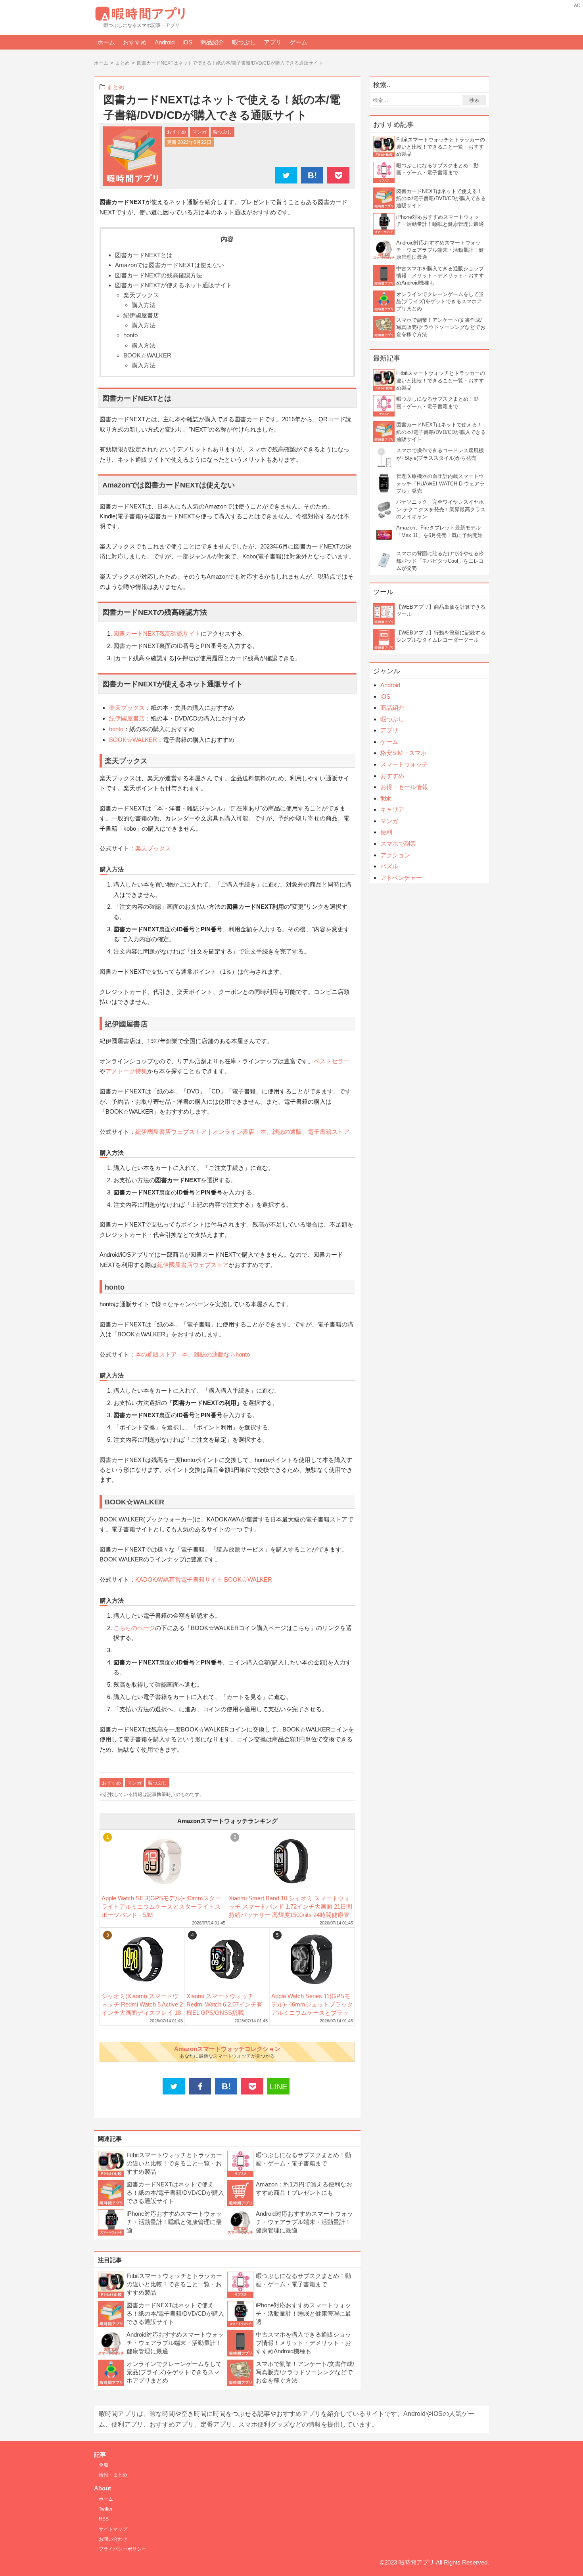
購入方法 (144, 305)
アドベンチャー (401, 878)
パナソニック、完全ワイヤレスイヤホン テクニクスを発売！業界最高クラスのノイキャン (441, 509)
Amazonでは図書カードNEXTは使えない (170, 265)
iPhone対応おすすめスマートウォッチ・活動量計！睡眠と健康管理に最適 (174, 2222)
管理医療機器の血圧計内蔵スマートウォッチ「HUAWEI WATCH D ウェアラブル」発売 (440, 483)
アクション (395, 855)
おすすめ (135, 42)
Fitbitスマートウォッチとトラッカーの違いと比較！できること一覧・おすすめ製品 (174, 2163)
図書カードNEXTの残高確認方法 (159, 275)
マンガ (199, 132)
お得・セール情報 (404, 787)
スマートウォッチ (404, 764)
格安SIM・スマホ (404, 753)
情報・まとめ (113, 2475)
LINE (278, 2087)
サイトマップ (113, 2529)
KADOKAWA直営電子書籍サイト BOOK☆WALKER (204, 1579)
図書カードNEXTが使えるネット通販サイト (174, 285)
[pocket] (338, 176)
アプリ (273, 42)
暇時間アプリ (416, 2562)
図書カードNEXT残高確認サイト (157, 633)
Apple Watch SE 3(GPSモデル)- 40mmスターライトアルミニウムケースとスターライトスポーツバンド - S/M (161, 1906)
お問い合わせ (113, 2539)
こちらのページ (134, 1628)
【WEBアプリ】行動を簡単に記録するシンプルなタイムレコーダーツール (441, 636)
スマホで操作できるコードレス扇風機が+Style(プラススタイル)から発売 (440, 454)
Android (165, 42)
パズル (389, 866)
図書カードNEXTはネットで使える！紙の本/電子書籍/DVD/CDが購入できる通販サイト (175, 2193)
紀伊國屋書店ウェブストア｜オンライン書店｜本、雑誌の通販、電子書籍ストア (242, 1132)
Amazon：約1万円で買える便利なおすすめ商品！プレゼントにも (304, 2188)
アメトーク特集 (126, 1071)
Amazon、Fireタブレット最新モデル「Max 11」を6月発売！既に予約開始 (439, 531)
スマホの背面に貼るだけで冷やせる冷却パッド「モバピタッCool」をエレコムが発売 (440, 561)
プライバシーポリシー (123, 2549)
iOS (187, 42)
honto (130, 335)
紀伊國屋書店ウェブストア (193, 1265)
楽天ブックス (141, 295)
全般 (104, 2465)
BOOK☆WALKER (147, 355)
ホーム (106, 42)
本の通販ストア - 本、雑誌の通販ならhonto (193, 1354)
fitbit (385, 798)
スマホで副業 (398, 844)
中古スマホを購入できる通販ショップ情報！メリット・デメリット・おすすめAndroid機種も (303, 2343)
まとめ (116, 87)
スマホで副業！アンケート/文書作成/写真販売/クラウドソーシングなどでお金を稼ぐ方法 (305, 2372)
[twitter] (286, 176)
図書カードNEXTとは (144, 255)
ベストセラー (332, 1061)
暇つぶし (244, 42)
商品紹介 (212, 42)
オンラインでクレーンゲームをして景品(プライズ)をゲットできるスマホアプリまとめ (174, 2372)
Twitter (106, 2509)
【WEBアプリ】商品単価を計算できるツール (441, 611)
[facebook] (200, 2087)
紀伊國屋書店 (141, 315)
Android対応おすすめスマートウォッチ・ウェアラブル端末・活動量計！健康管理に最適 (304, 2222)
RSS (104, 2519)
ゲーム (298, 42)
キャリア (392, 809)
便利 (386, 832)
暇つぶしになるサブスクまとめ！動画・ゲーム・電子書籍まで (303, 2159)
